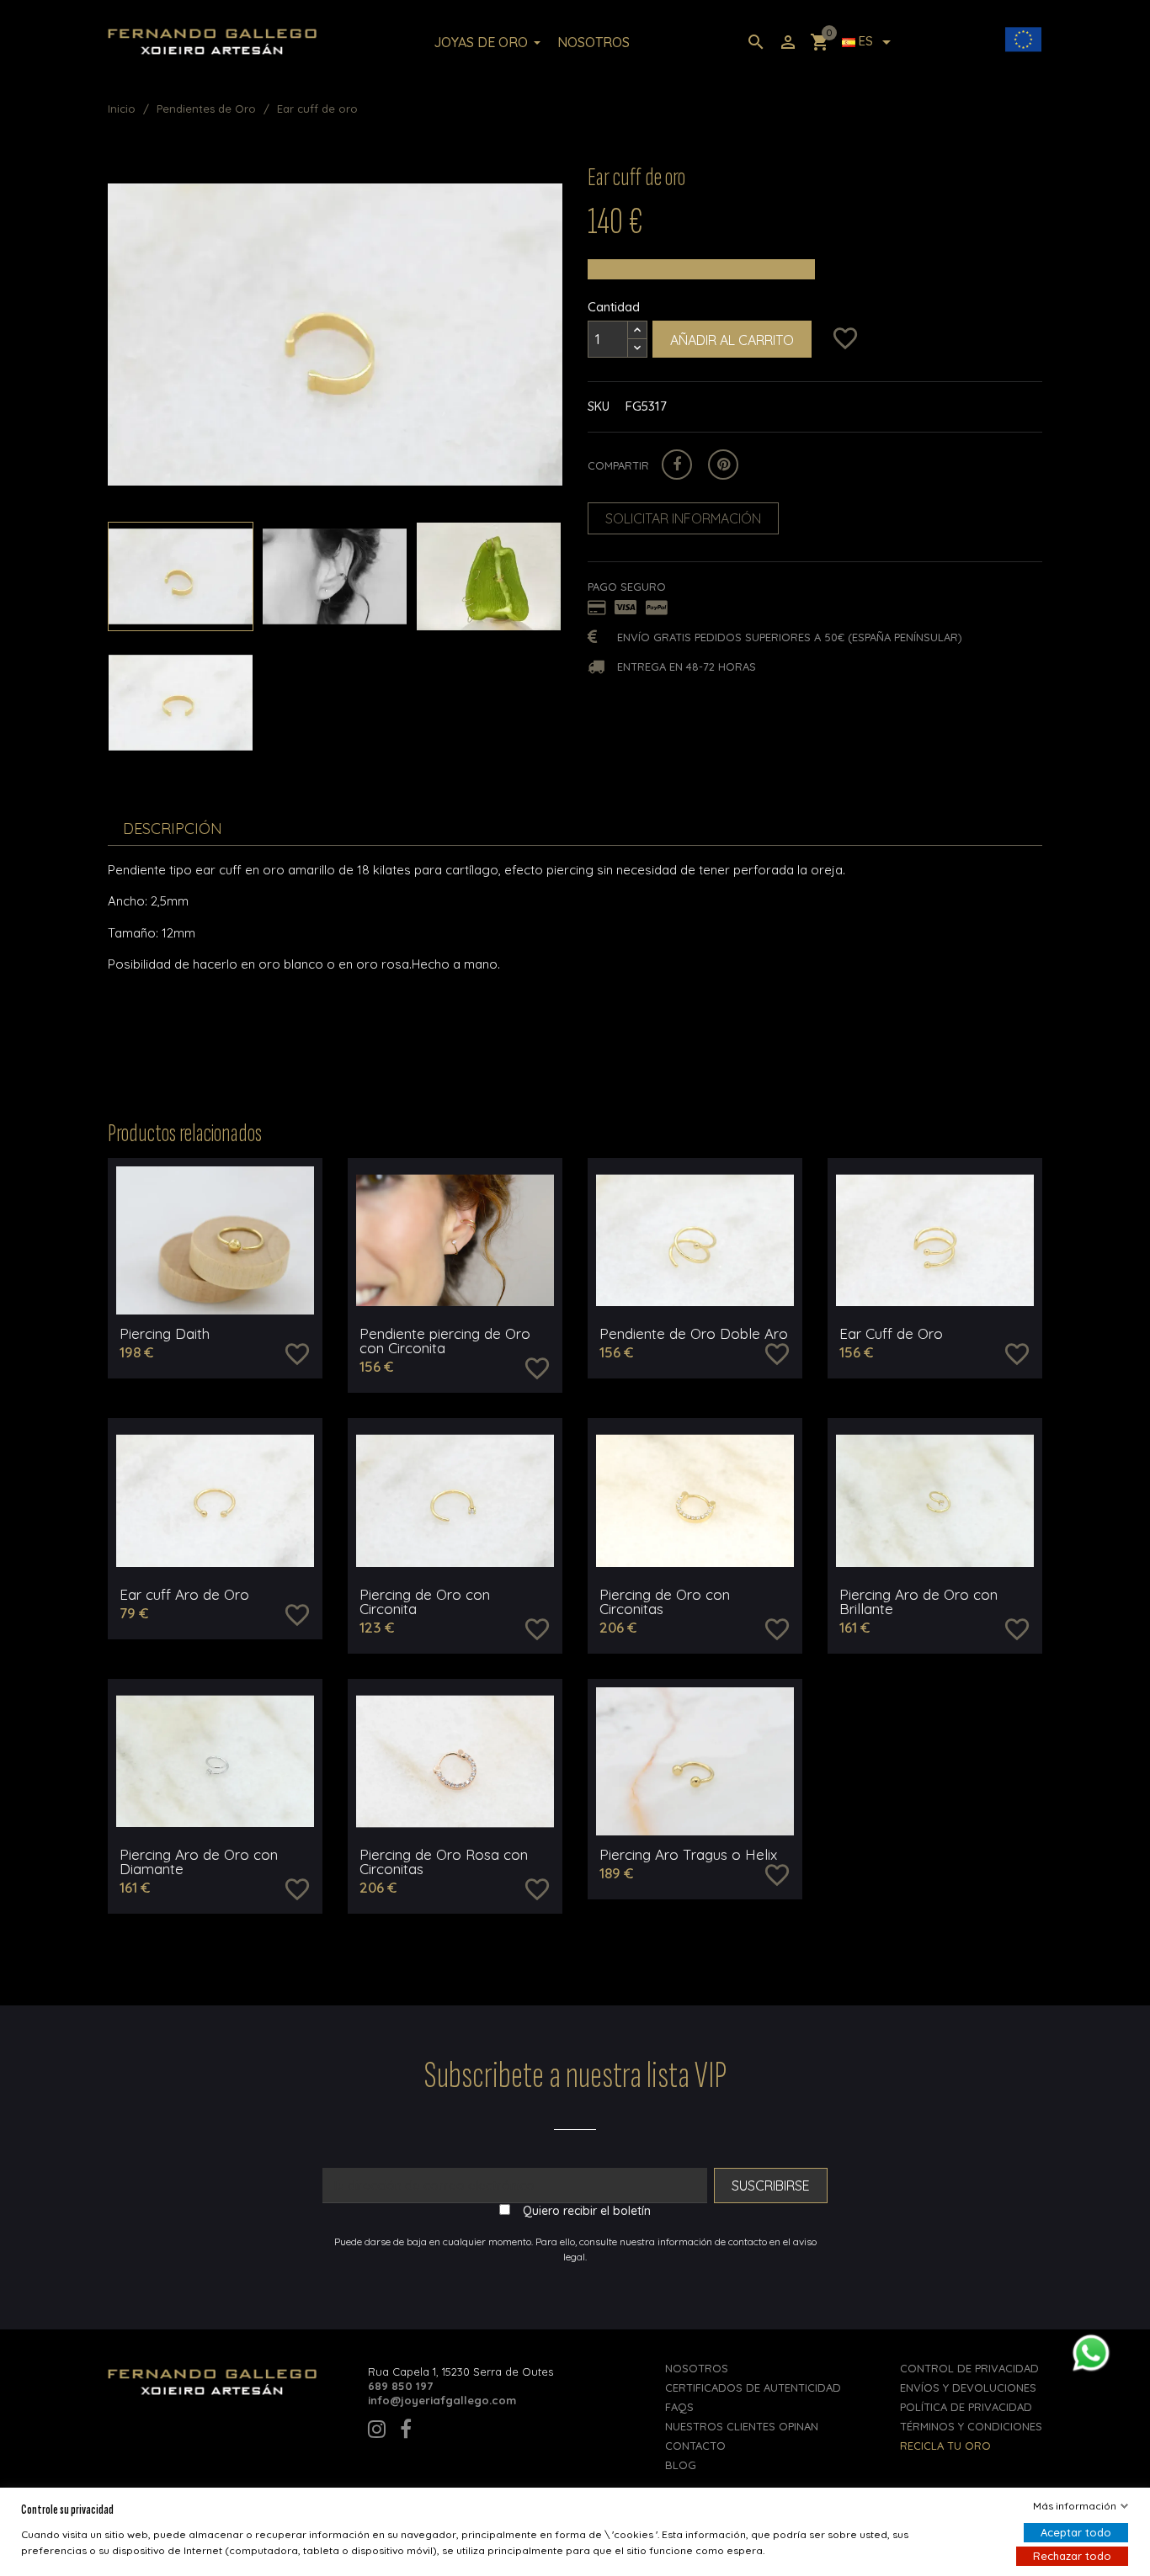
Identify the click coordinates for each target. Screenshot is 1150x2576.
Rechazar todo (1072, 2556)
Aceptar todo (1076, 2532)
